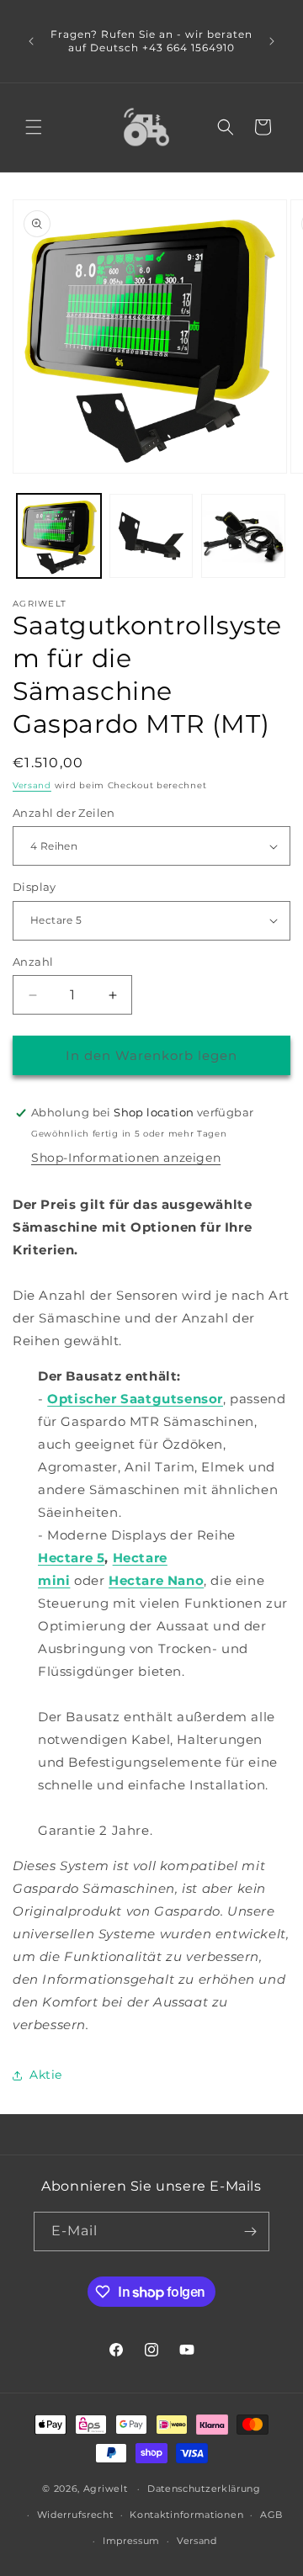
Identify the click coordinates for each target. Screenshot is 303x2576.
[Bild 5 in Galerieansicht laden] (243, 536)
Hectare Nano (156, 1580)
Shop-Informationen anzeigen (126, 1158)
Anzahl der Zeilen (64, 813)
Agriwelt (106, 2489)
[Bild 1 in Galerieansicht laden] (59, 536)
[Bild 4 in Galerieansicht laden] (151, 536)
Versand (32, 785)
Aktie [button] (46, 2075)
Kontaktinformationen (186, 2515)
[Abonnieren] (250, 2231)
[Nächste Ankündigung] (272, 41)
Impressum (131, 2541)
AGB (271, 2515)
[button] (34, 127)
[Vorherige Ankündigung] (31, 41)
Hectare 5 (71, 1558)
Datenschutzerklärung (204, 2489)
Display (35, 887)
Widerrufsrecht (75, 2515)
